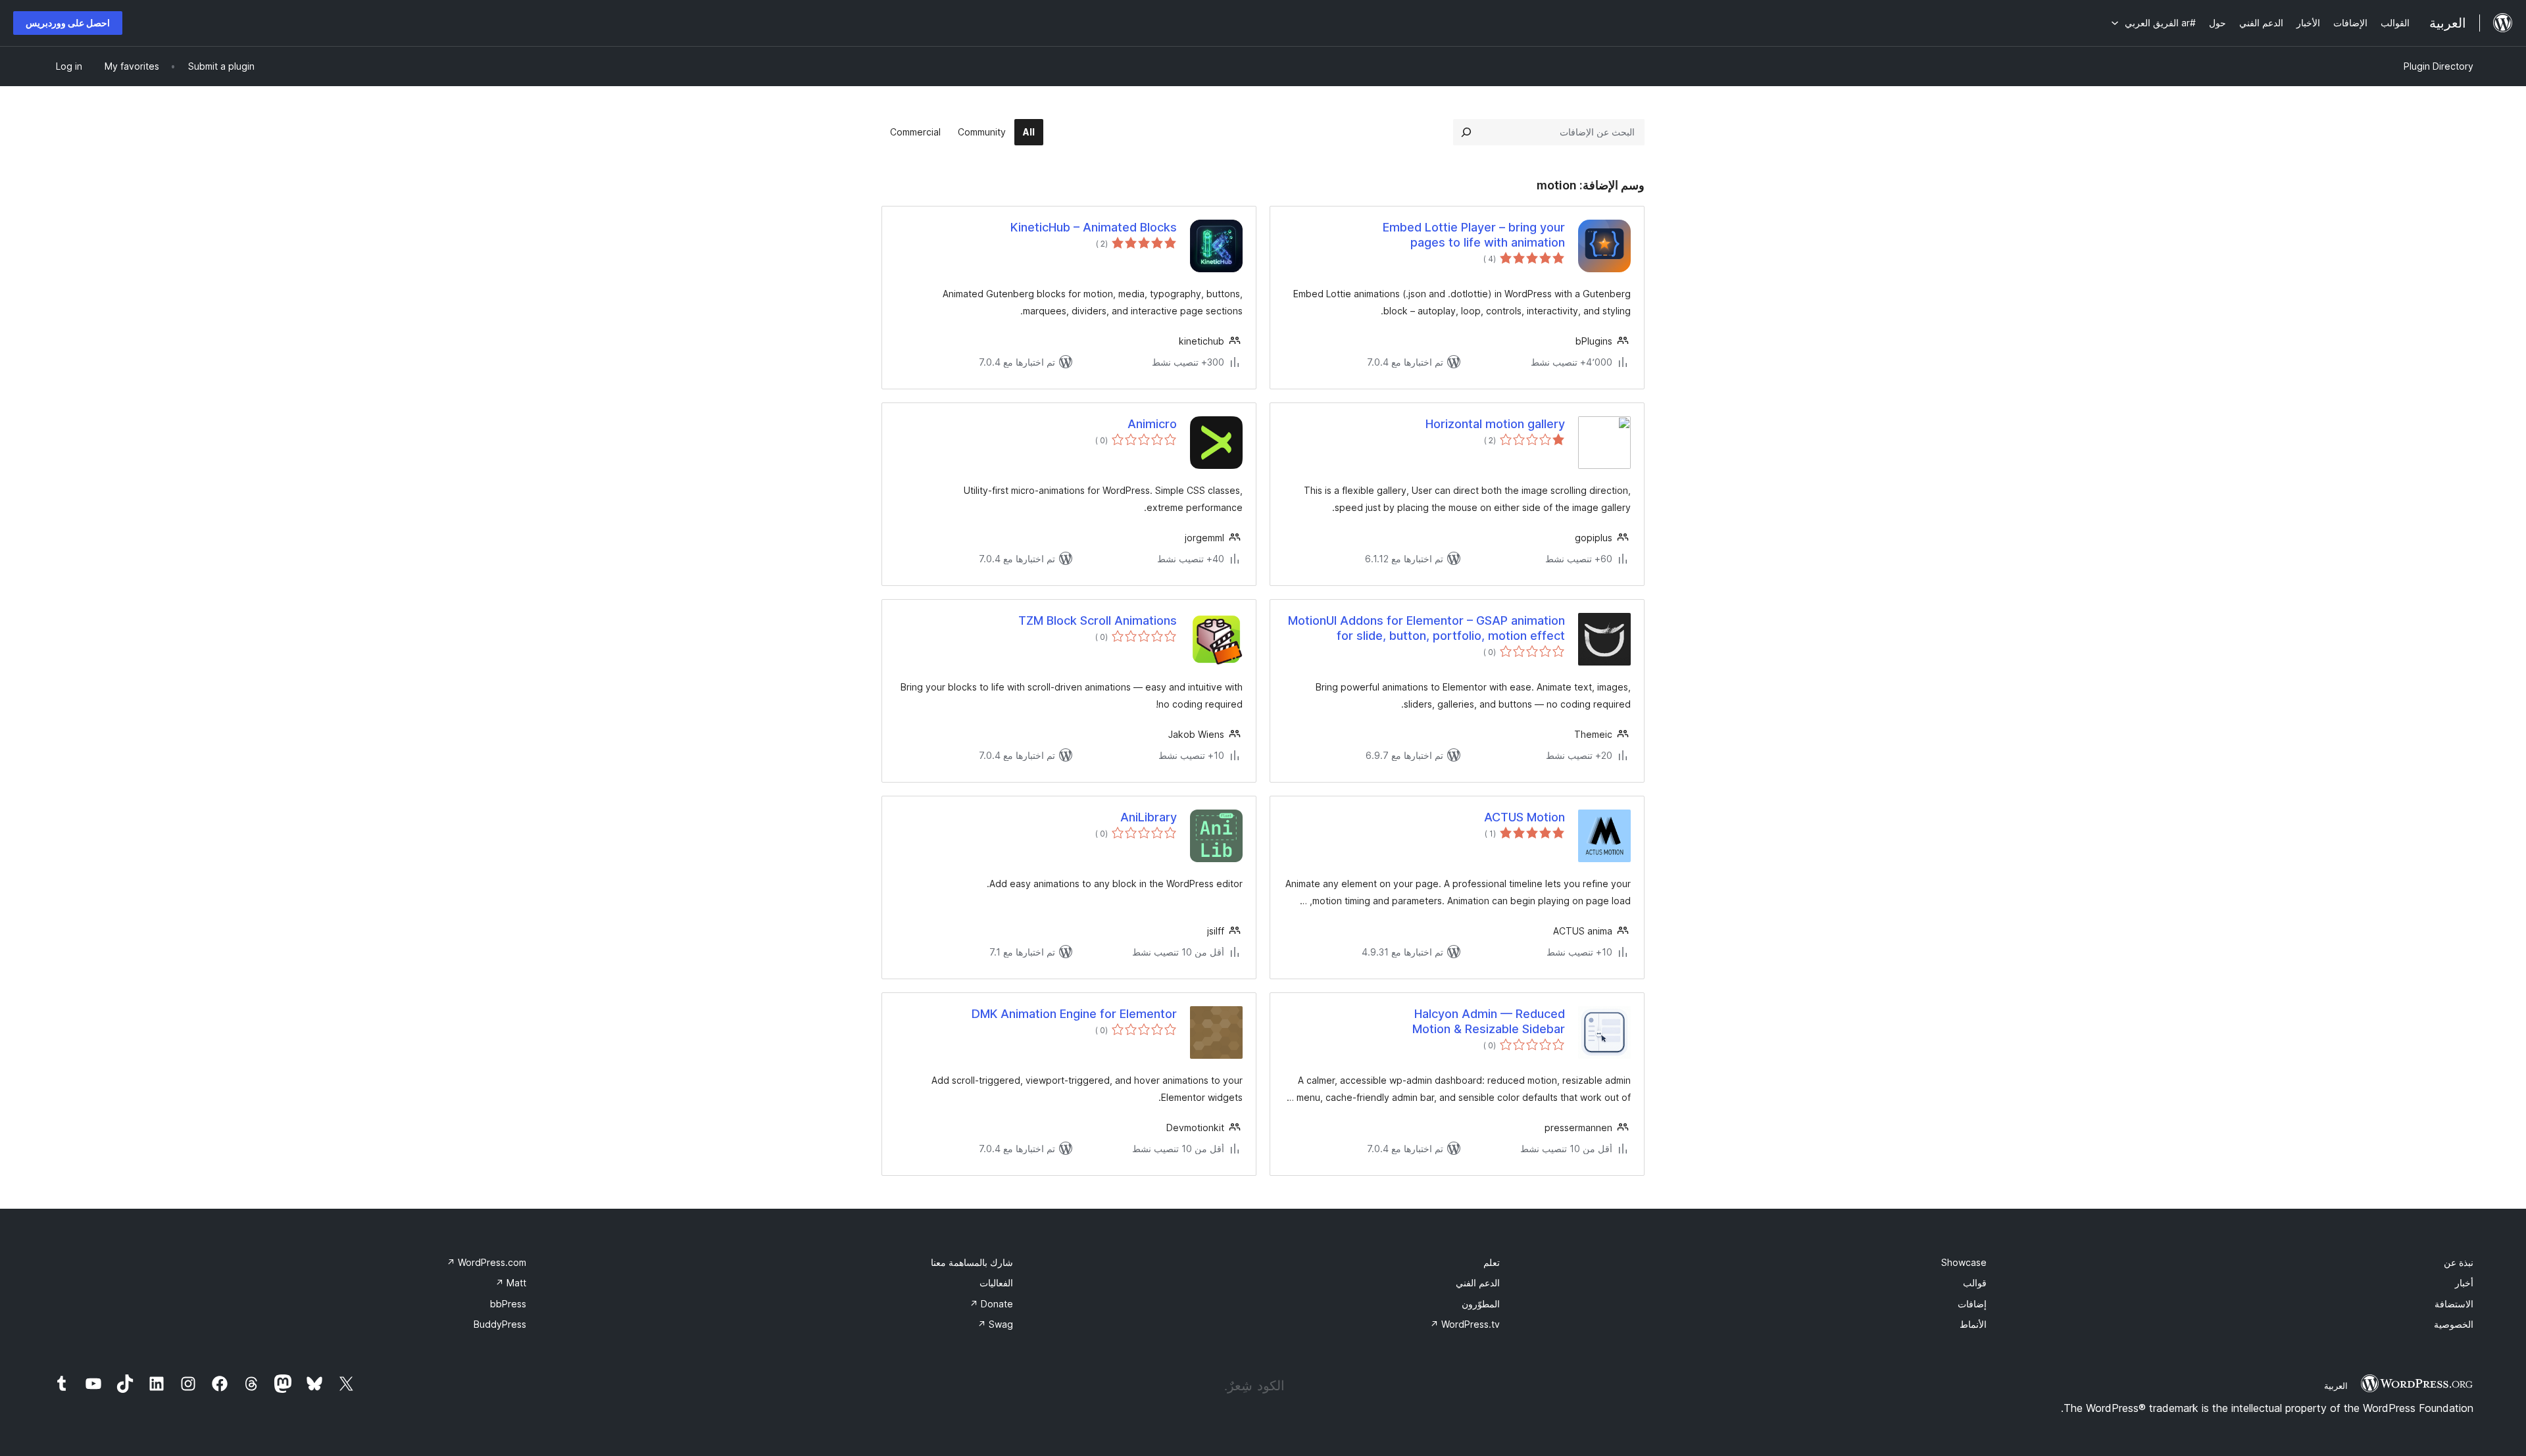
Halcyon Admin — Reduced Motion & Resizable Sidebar (1489, 1021)
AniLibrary (1149, 817)
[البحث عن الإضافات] (1466, 132)
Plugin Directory (2439, 66)
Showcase (1964, 1262)
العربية (2336, 1386)
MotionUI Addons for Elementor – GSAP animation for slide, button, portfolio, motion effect (1426, 628)
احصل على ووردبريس (68, 23)
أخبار (2464, 1283)
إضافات (1972, 1304)
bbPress (508, 1304)
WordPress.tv (1465, 1324)
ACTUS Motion (1524, 817)
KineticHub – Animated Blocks (1094, 227)
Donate (991, 1304)
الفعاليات (996, 1283)
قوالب (1975, 1283)
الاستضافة (2454, 1304)
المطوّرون (1481, 1304)
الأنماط (1973, 1324)
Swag (995, 1324)
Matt (511, 1283)
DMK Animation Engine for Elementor (1074, 1014)
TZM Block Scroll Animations (1098, 620)
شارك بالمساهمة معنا (972, 1262)
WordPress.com (486, 1262)
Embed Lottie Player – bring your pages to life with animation (1474, 235)
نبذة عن (2459, 1262)
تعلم (1492, 1262)
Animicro (1152, 424)
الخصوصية (2454, 1324)
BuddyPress (500, 1324)
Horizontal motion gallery (1495, 424)
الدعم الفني (1478, 1283)
